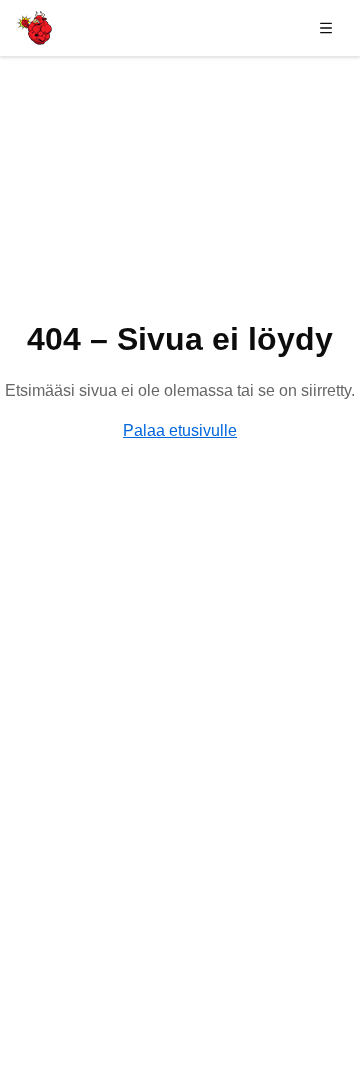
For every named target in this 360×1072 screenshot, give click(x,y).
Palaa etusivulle (180, 430)
